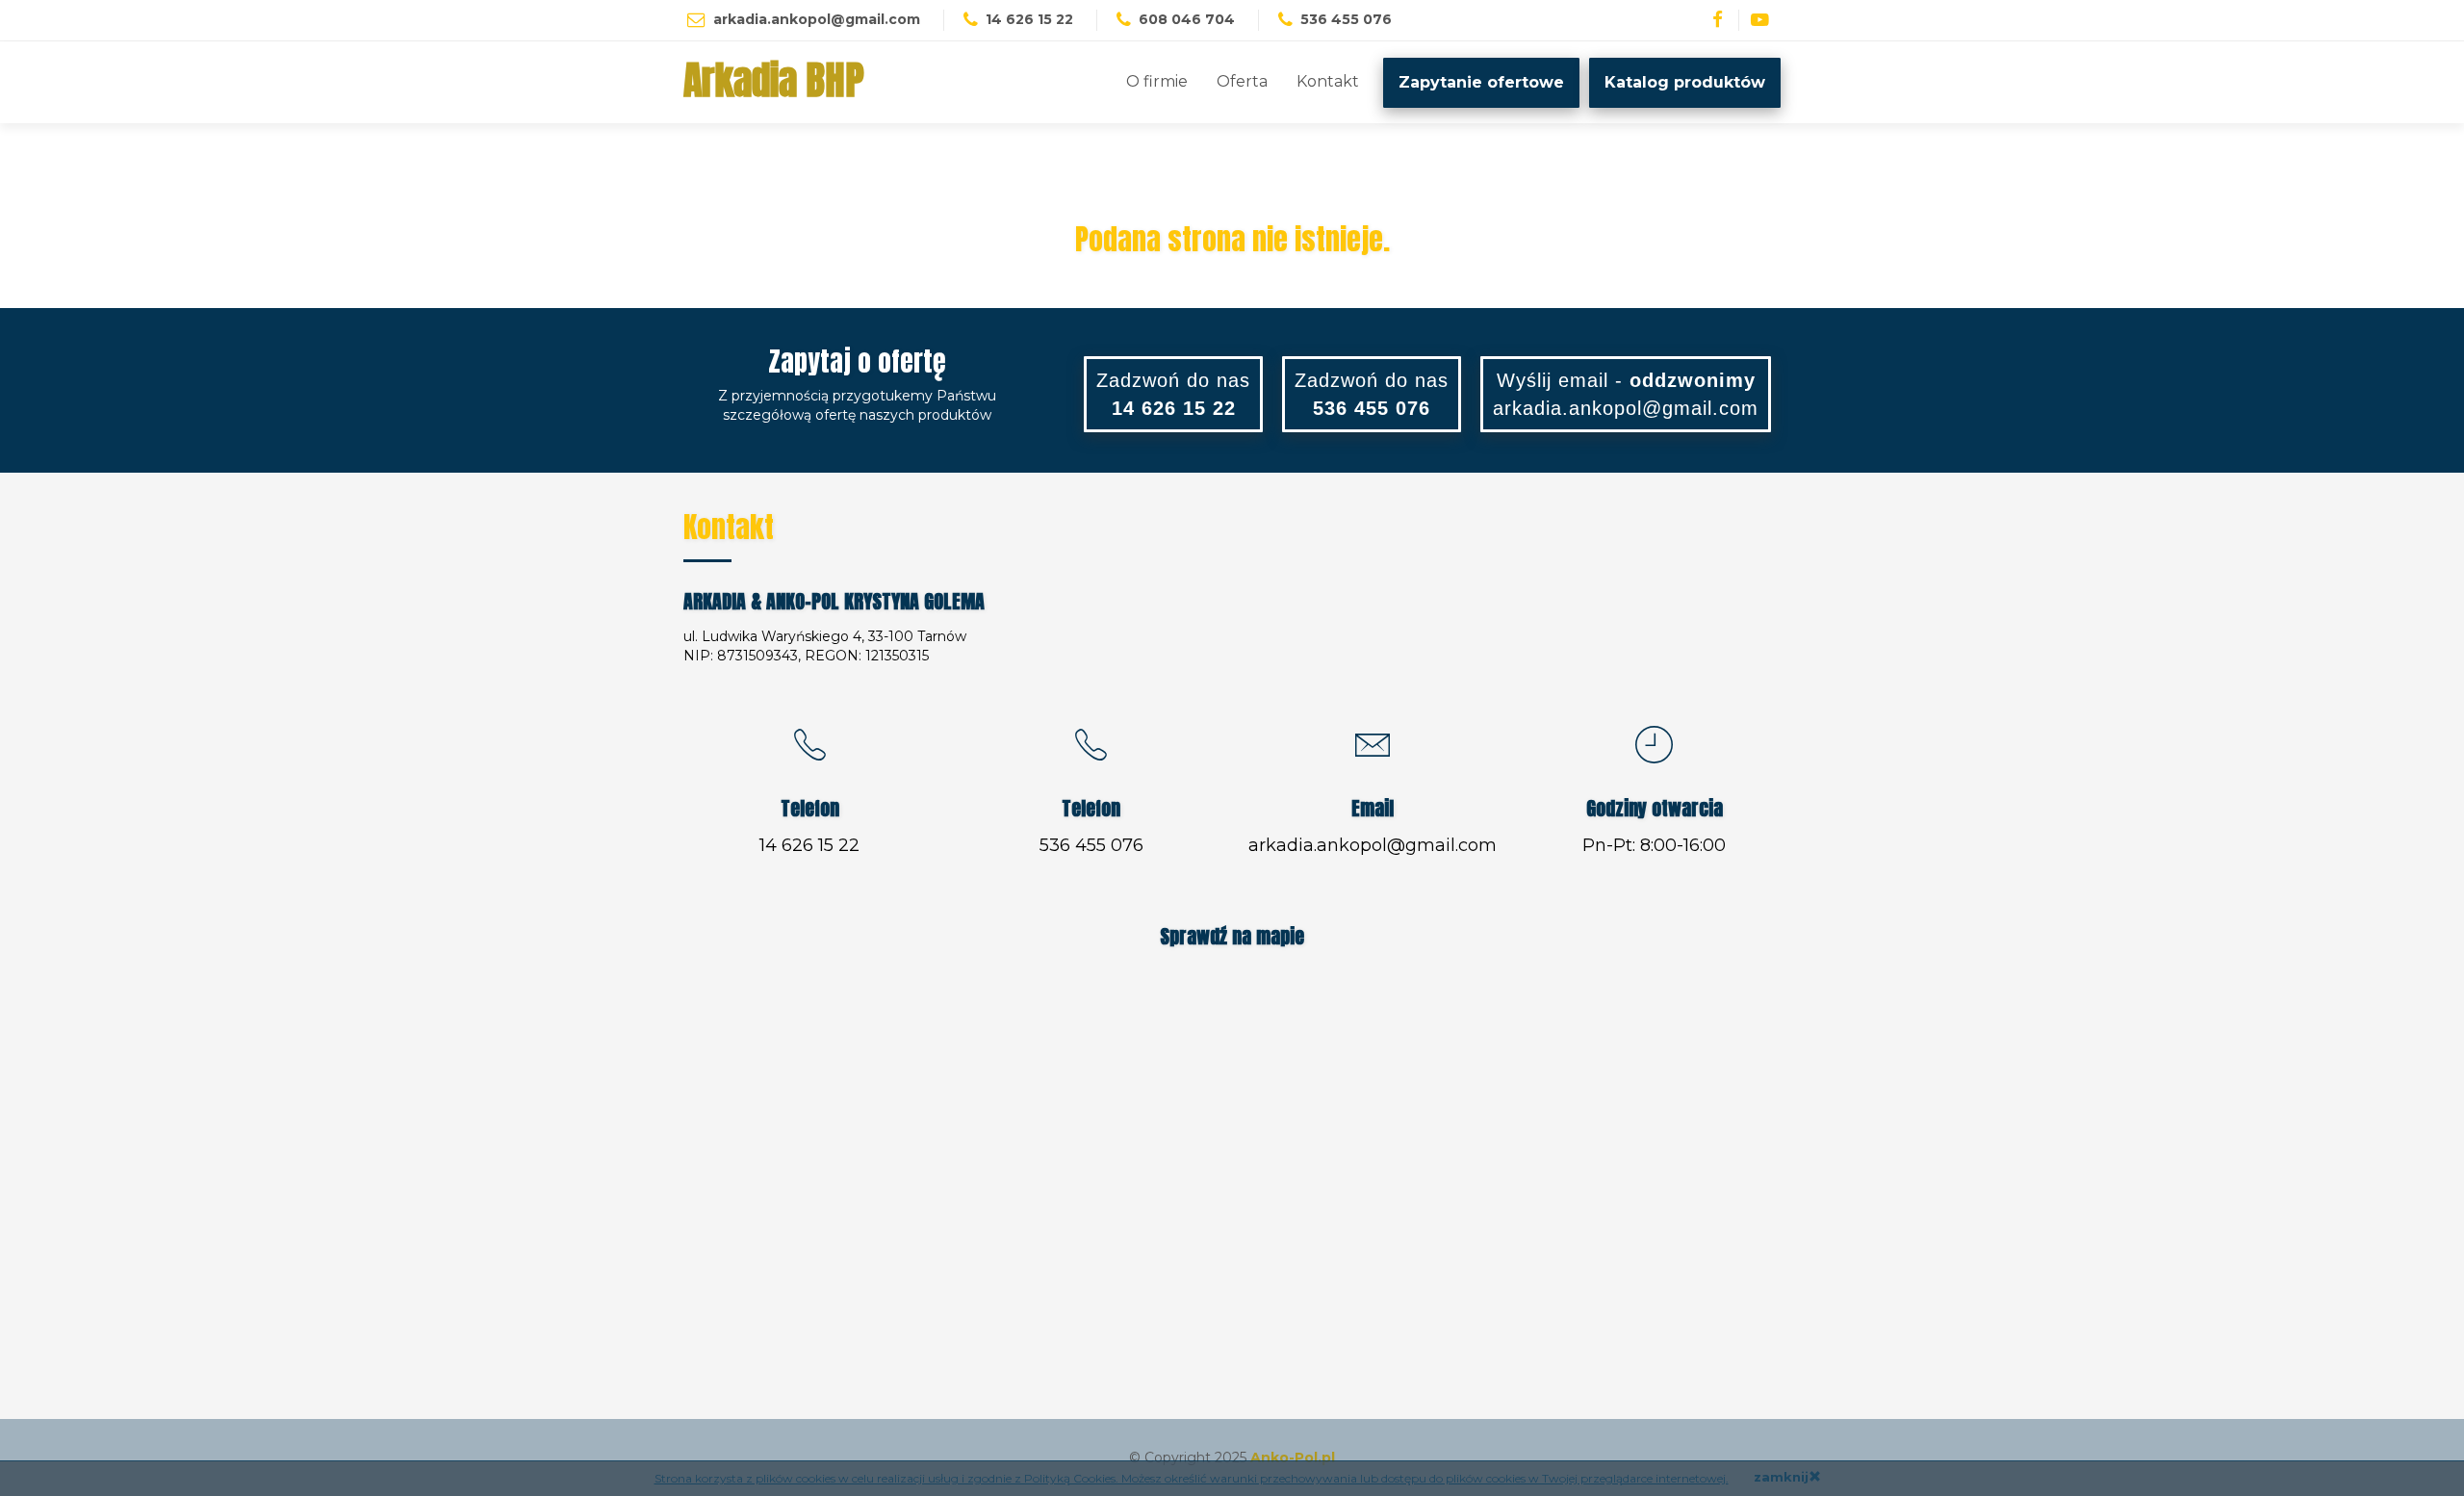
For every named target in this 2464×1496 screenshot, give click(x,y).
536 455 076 (1091, 845)
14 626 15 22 (809, 845)
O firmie (1157, 81)
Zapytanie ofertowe (1481, 82)
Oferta (1242, 81)
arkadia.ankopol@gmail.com (817, 19)
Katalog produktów (1685, 82)
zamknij (1781, 1477)
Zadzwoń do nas (1173, 394)
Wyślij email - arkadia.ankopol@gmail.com (1626, 394)
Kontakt (1328, 81)
